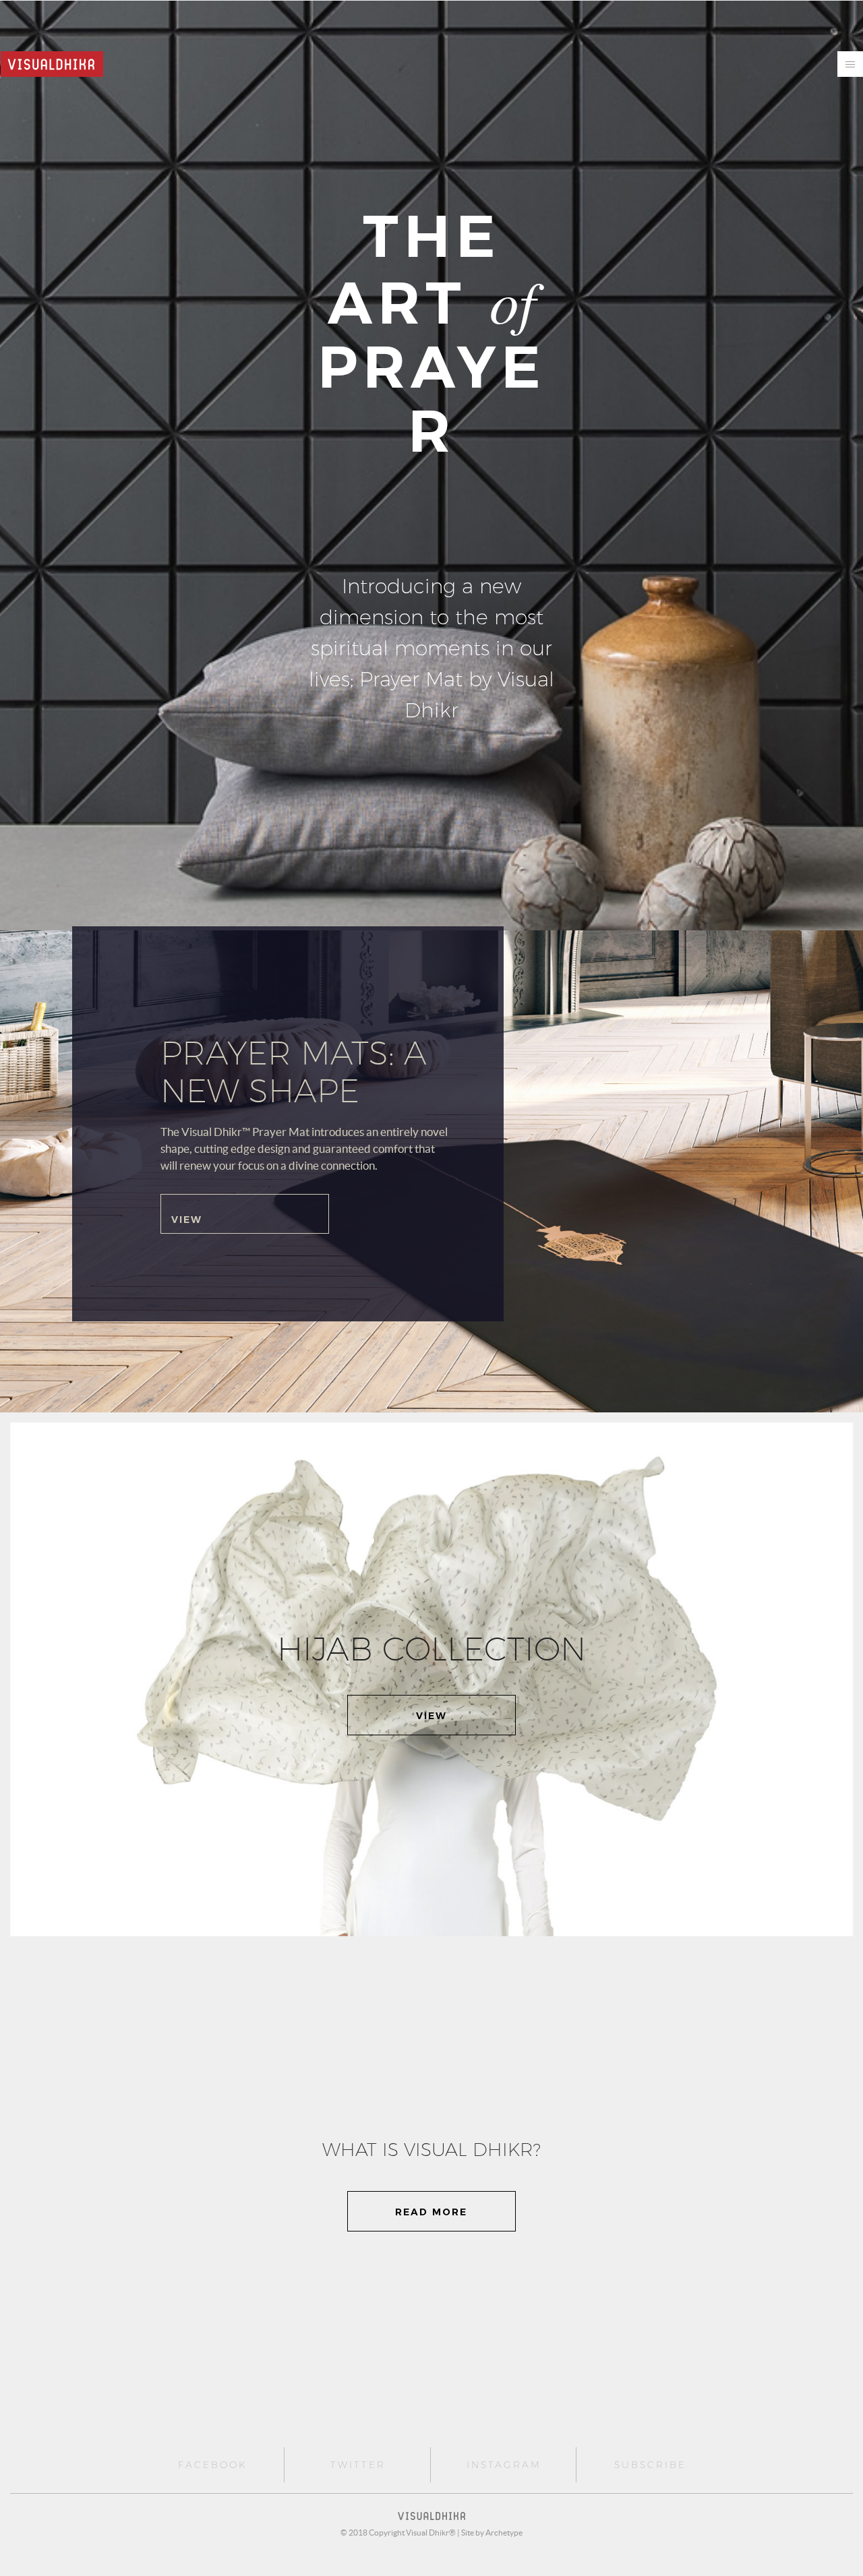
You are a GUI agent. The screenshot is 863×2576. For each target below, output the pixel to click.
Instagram (504, 2465)
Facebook (213, 2465)
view (431, 1716)
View (187, 1220)
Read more (431, 2212)
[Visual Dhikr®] (52, 62)
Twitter (358, 2465)
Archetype (504, 2533)
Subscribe (650, 2465)
